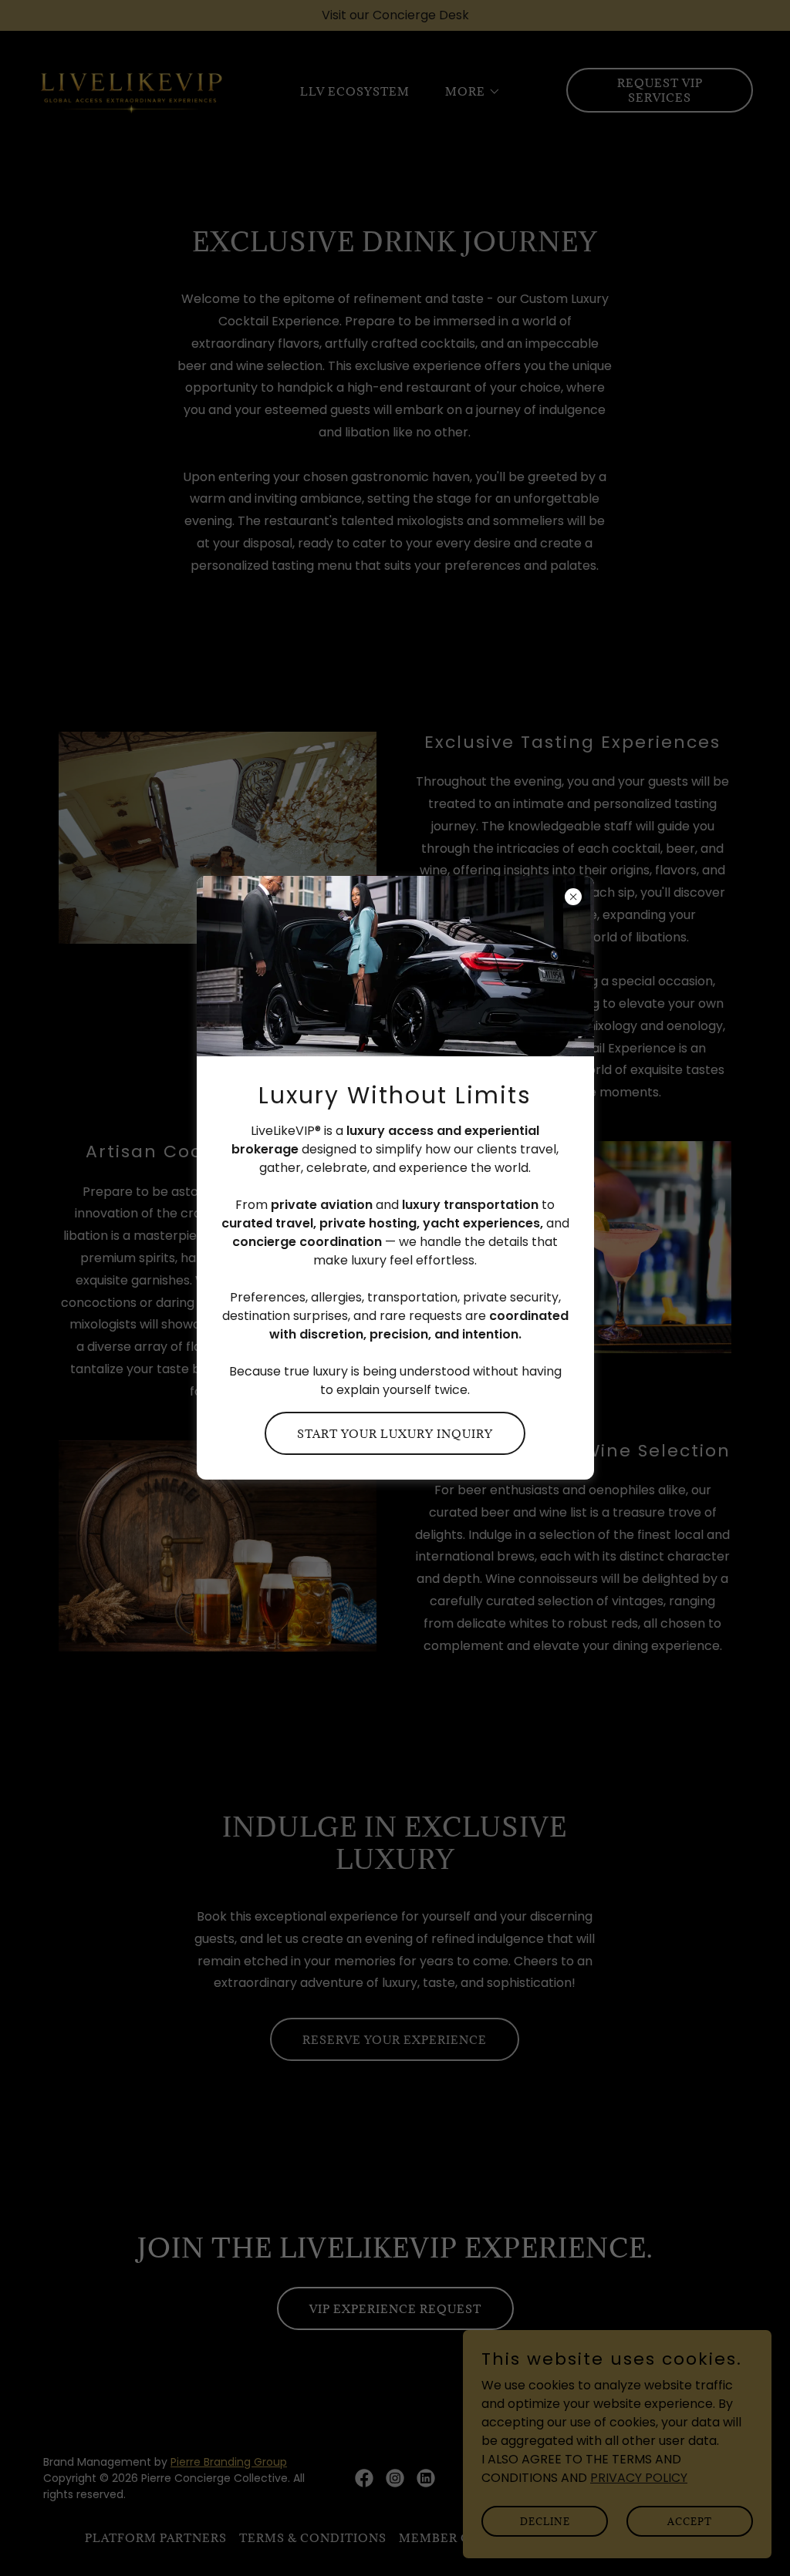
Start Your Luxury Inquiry (395, 1434)
